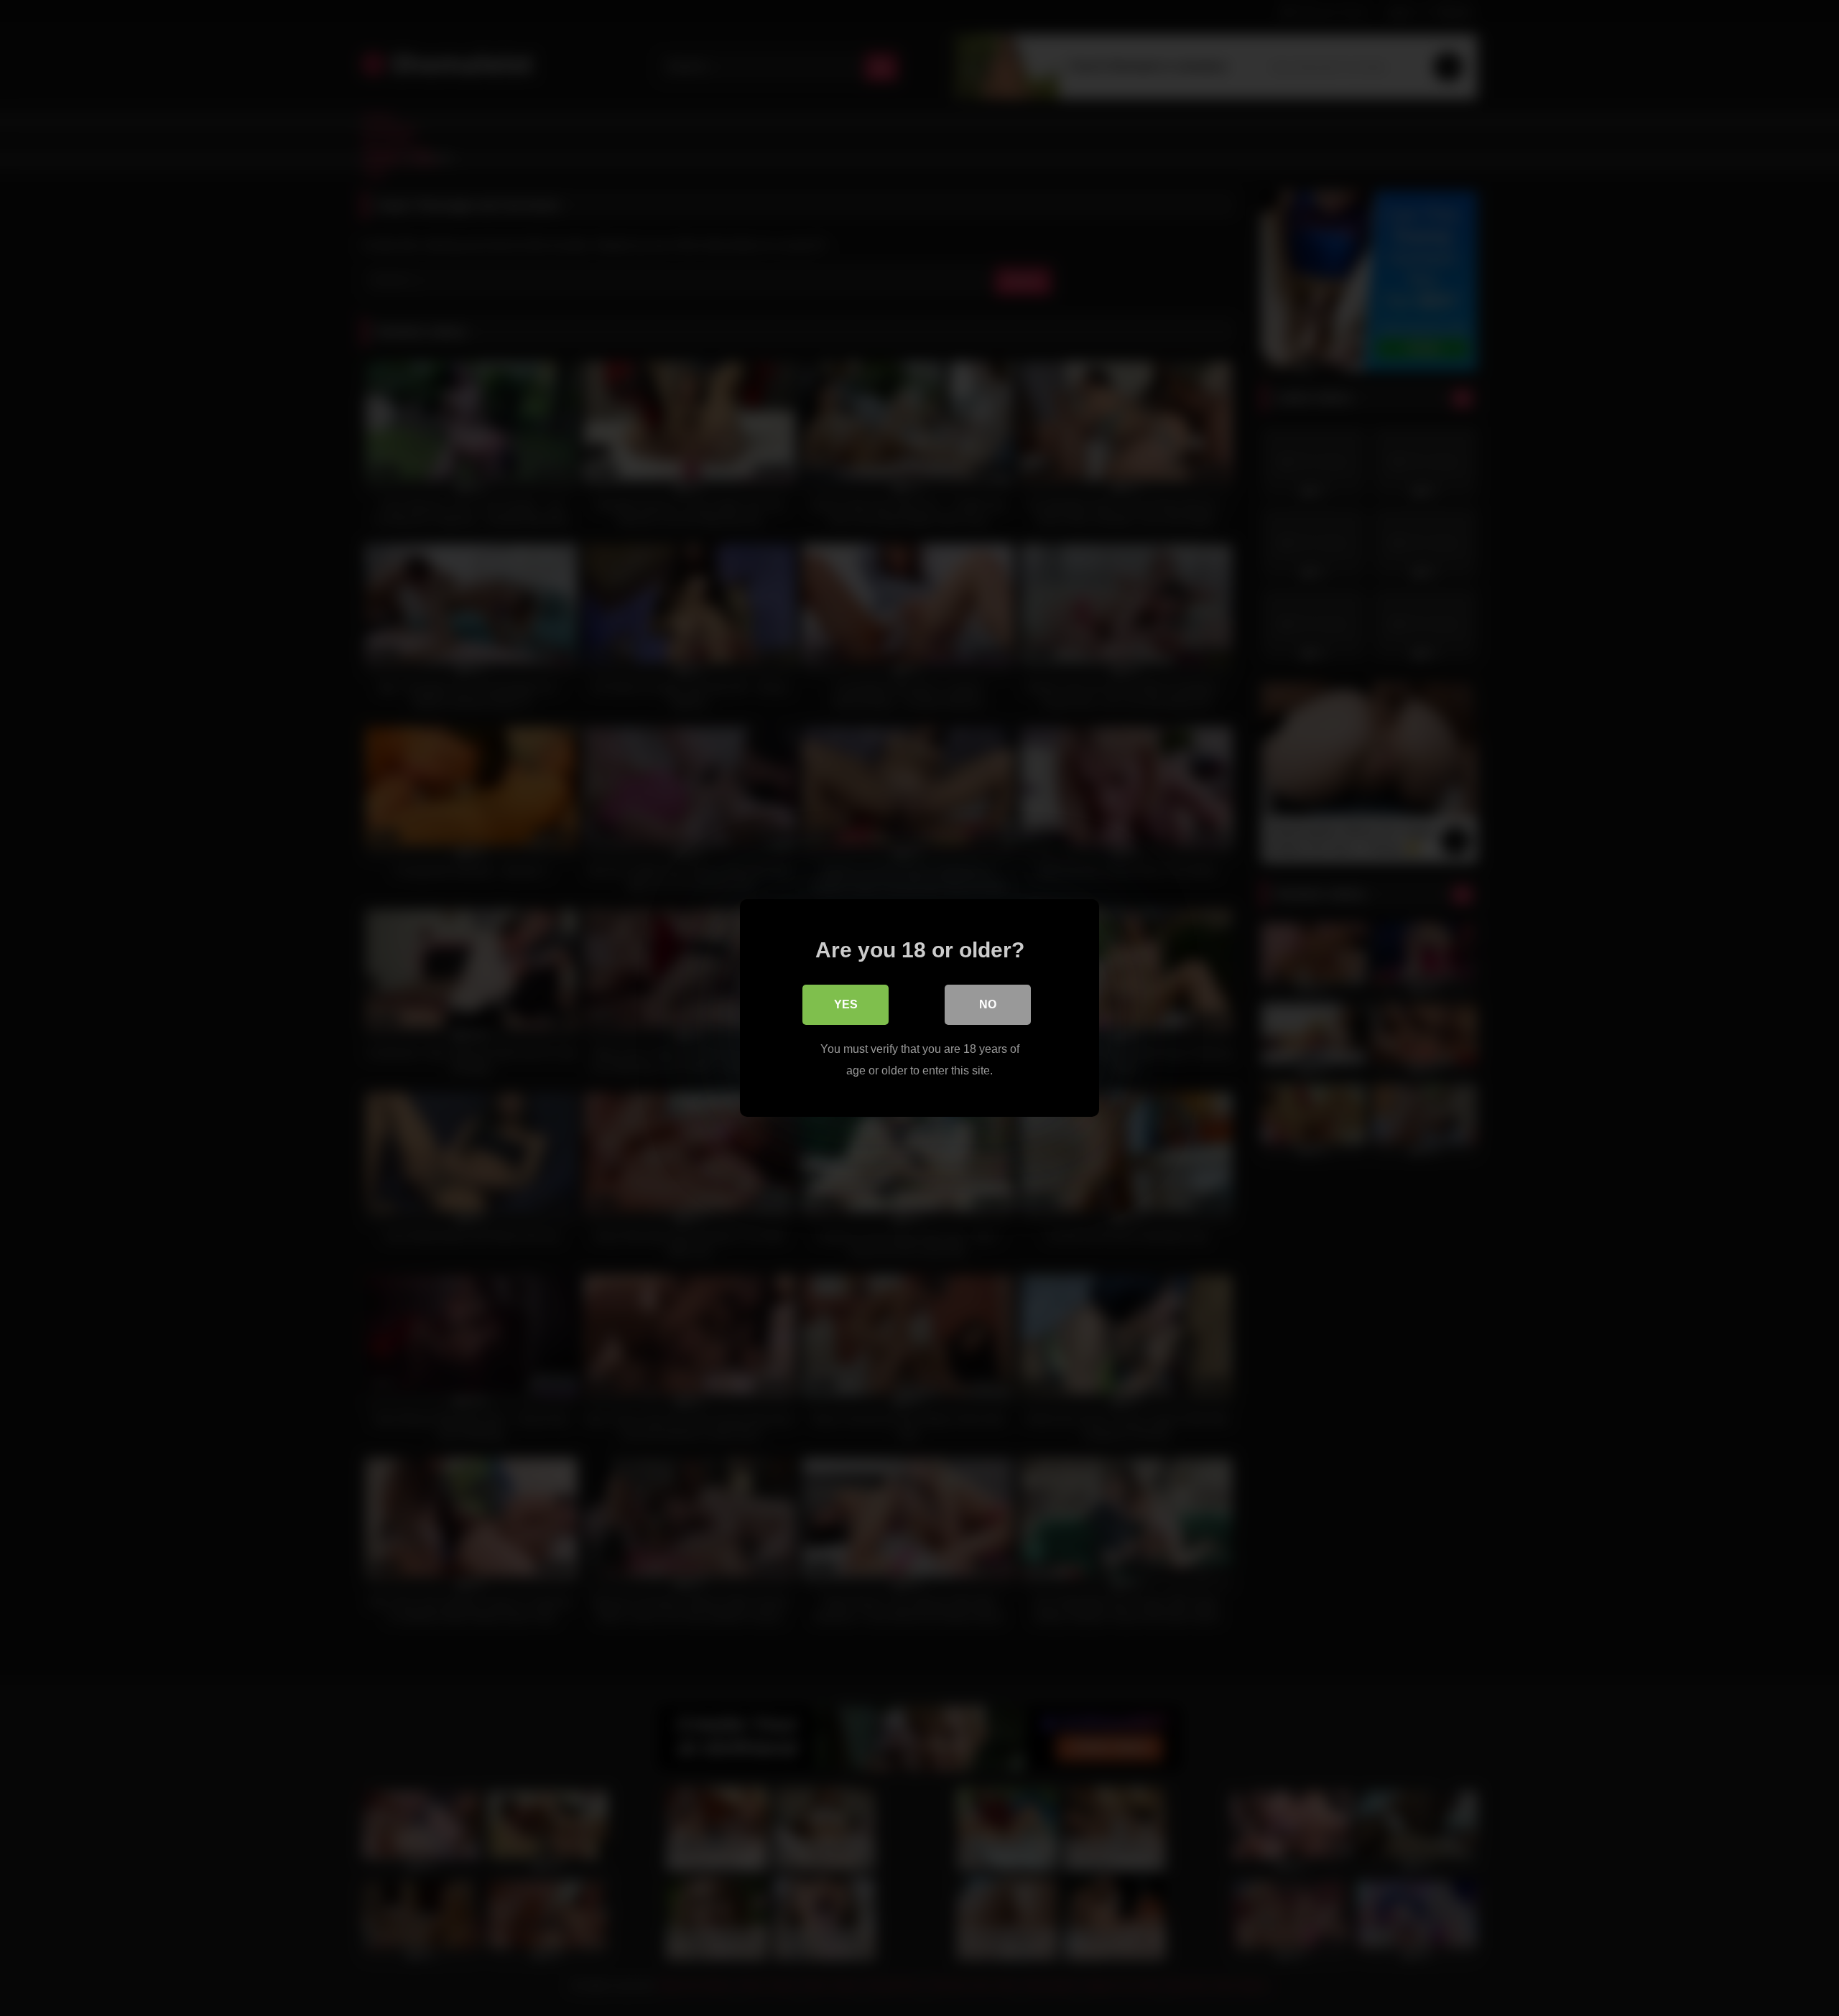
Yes (846, 1004)
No (988, 1004)
